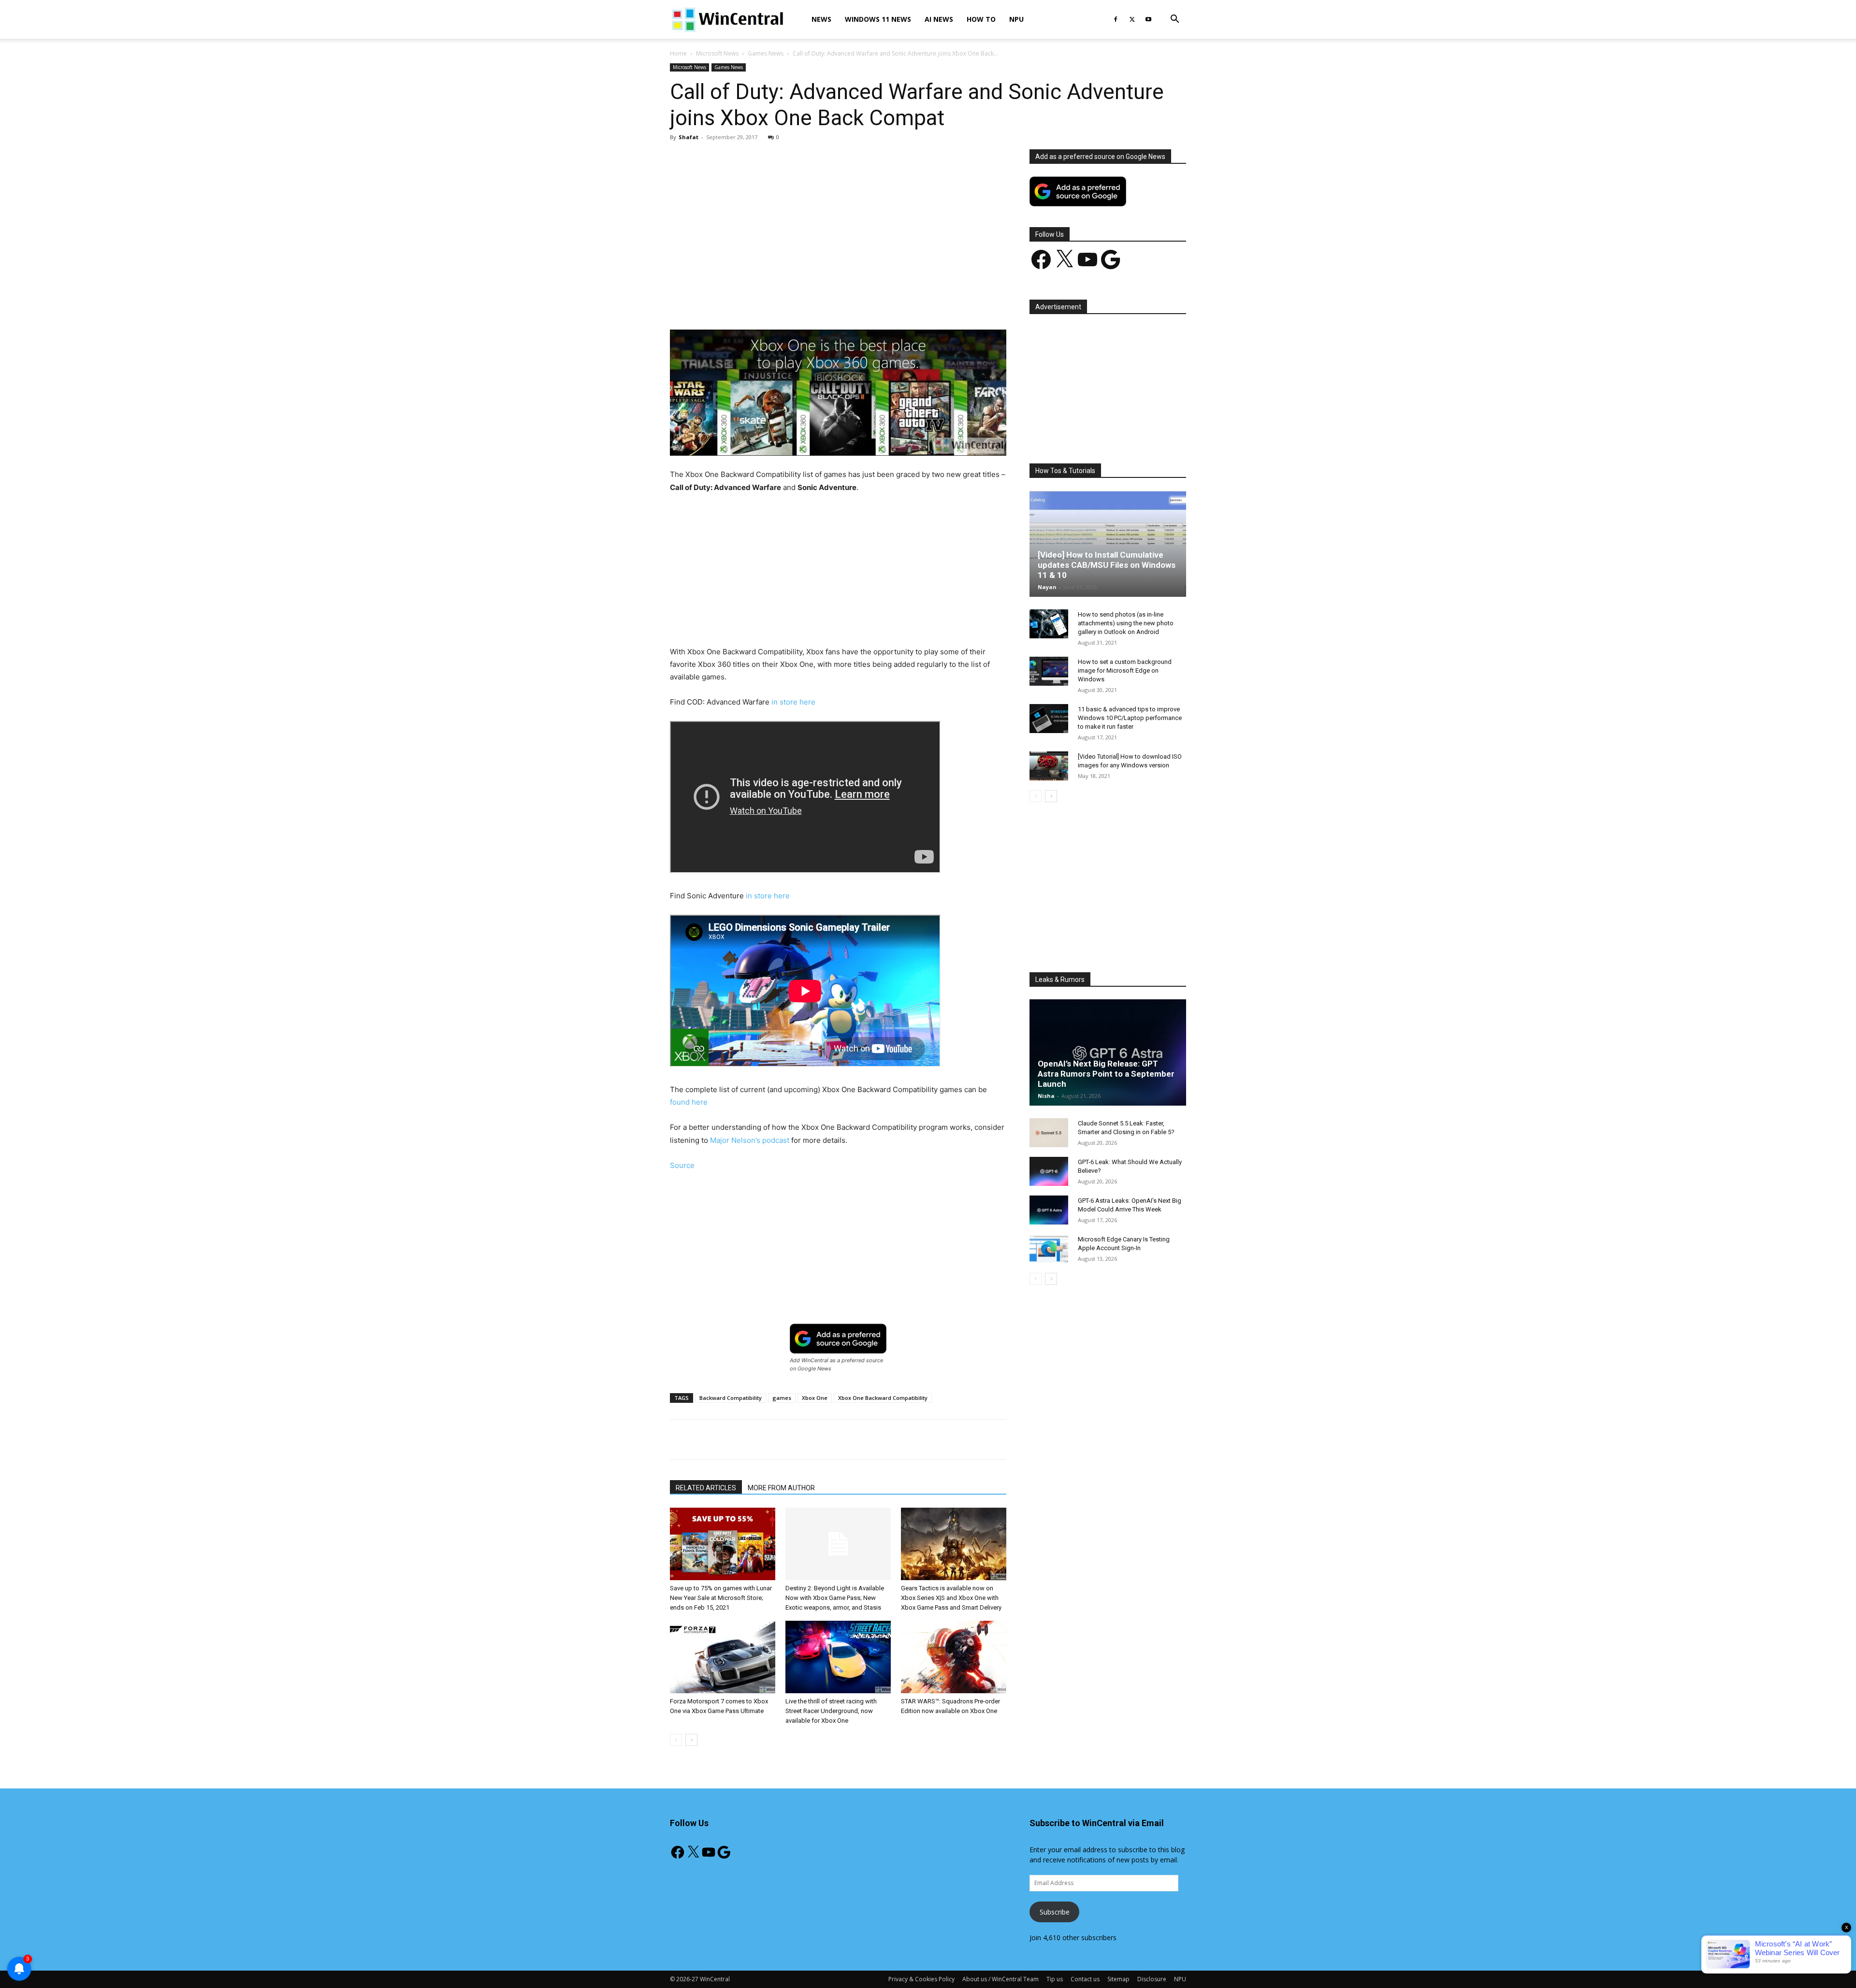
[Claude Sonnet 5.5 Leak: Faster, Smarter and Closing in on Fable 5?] (1049, 1133)
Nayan (1047, 587)
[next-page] (691, 1740)
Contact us (1085, 1979)
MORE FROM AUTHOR (781, 1488)
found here (689, 1102)
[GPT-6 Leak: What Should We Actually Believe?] (1049, 1171)
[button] (1174, 20)
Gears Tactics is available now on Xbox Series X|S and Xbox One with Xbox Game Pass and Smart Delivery (951, 1598)
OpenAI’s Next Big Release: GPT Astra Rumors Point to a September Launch (1106, 1074)
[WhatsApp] (805, 302)
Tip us (1055, 1979)
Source (682, 1165)
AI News (939, 19)
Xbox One (815, 1398)
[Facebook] (1116, 19)
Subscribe (1055, 1912)
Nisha (1046, 1096)
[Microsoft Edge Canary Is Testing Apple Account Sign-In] (1049, 1249)
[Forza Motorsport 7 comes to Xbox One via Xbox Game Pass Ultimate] (723, 1657)
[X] (1132, 19)
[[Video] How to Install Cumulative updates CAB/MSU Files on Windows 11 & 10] (1108, 544)
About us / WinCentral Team (1000, 1979)
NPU (1016, 19)
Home (678, 53)
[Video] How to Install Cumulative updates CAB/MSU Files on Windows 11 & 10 (1107, 565)
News (821, 19)
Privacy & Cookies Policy (921, 1979)
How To (981, 19)
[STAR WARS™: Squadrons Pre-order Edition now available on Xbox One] (954, 1657)
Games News (766, 53)
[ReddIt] (849, 302)
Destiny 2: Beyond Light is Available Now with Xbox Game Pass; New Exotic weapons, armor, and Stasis (835, 1598)
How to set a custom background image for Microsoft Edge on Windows (1125, 670)
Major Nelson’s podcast (750, 1140)
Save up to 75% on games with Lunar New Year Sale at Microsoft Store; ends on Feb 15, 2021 (721, 1598)
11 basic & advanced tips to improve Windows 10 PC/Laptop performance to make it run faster (1130, 718)
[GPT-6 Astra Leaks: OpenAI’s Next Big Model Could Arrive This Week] (1049, 1210)
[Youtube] (1148, 19)
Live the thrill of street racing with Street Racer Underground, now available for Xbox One (831, 1711)
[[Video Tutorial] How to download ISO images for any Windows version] (1049, 766)
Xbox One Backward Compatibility (883, 1398)
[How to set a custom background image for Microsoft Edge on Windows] (1049, 671)
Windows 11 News (878, 19)
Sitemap (1118, 1979)
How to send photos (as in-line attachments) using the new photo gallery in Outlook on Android (1126, 623)
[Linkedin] (827, 302)
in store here (793, 702)
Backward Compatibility (731, 1398)
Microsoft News (717, 53)
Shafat (689, 137)
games (782, 1398)
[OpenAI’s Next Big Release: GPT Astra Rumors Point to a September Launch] (1108, 1052)
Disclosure (1152, 1979)
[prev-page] (676, 1740)
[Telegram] (871, 302)
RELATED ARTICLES (706, 1488)
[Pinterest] (783, 302)
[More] (894, 302)
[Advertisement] (838, 221)
